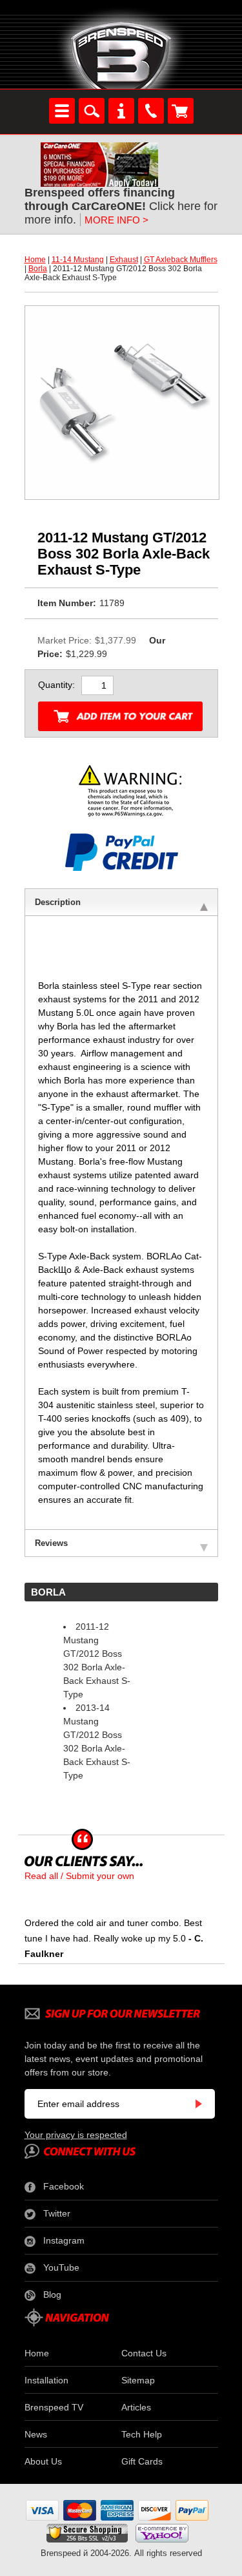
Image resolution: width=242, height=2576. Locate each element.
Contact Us (144, 2353)
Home (35, 260)
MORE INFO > (116, 220)
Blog (52, 2295)
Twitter (57, 2213)
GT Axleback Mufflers (181, 260)
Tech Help (142, 2434)
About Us (43, 2461)
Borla (38, 269)
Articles (136, 2407)
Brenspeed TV (54, 2407)
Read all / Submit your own (79, 1876)
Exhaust (124, 260)
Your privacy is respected (76, 2135)
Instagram (64, 2240)
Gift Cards (142, 2461)
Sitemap (138, 2380)
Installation (46, 2380)
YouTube (61, 2267)
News (36, 2434)
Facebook (64, 2186)
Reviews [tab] (51, 1543)
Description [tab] (58, 902)
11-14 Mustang (78, 260)
